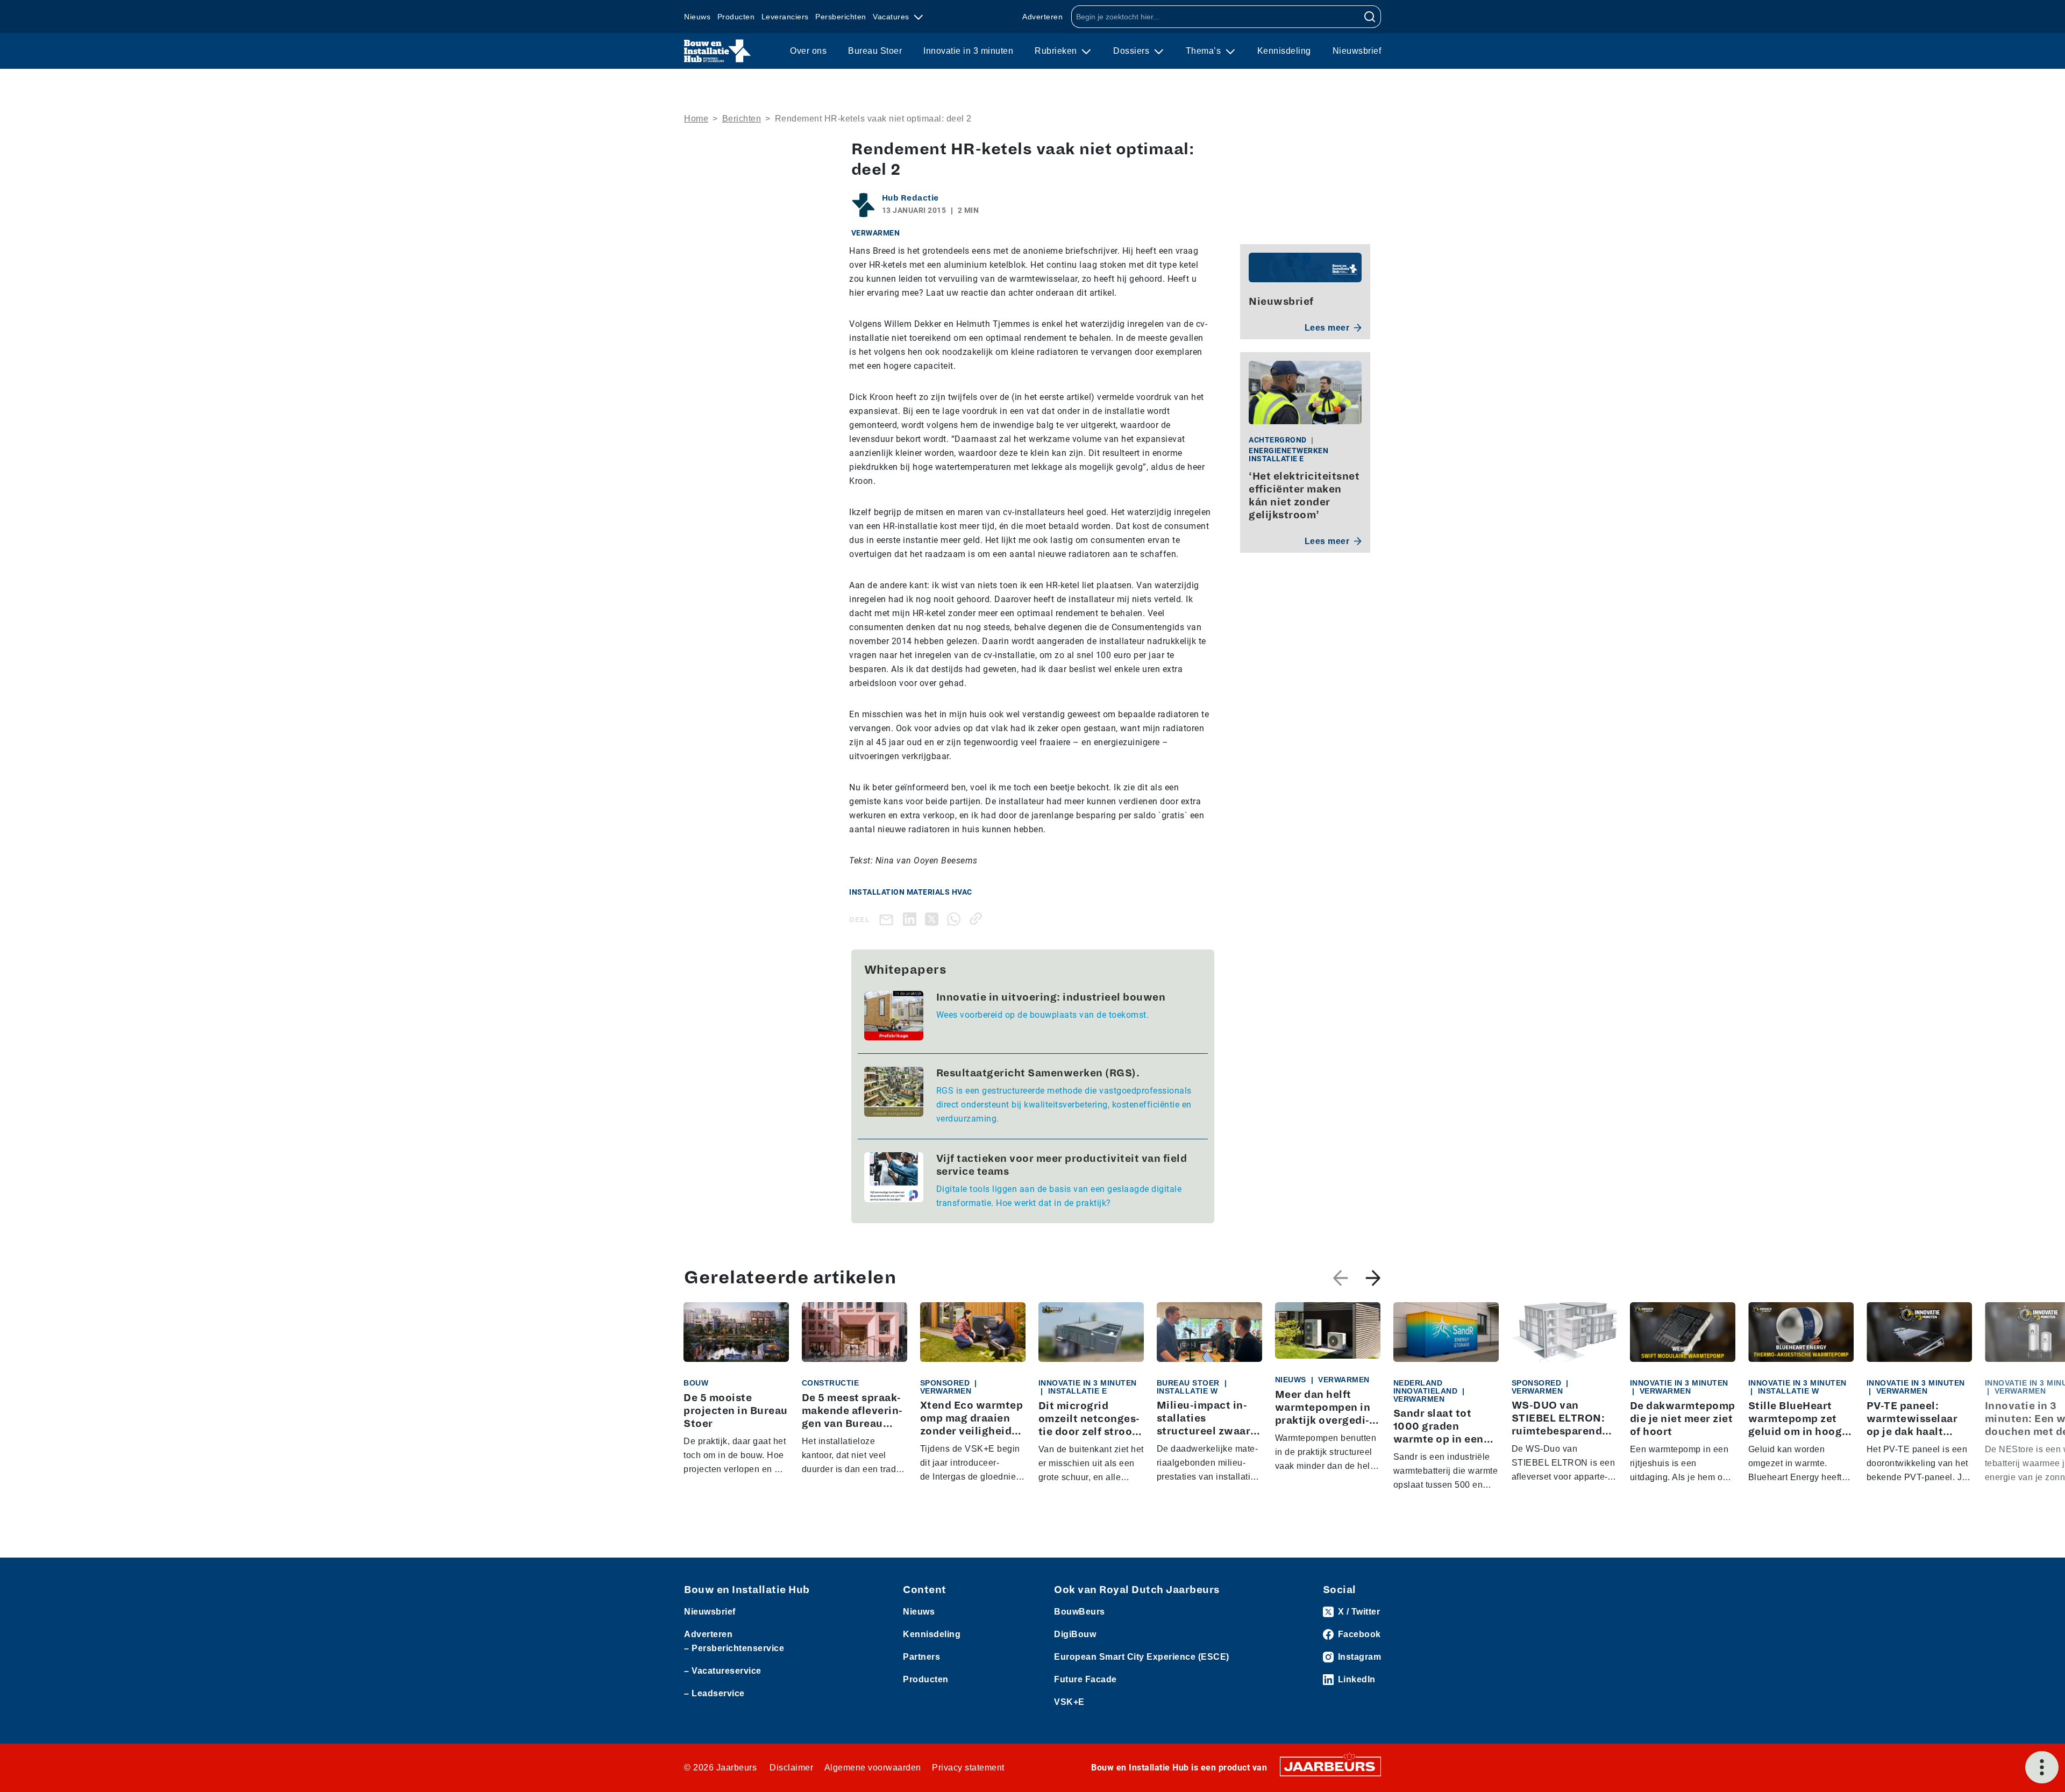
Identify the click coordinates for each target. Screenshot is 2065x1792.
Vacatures (892, 17)
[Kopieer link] (978, 919)
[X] (934, 919)
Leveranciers (785, 17)
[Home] (718, 51)
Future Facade (1085, 1679)
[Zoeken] (1370, 17)
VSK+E (1069, 1702)
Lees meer (1327, 328)
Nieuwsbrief (1357, 51)
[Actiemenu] (2042, 1767)
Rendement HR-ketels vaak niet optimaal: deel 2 (873, 119)
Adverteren (1042, 17)
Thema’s (1205, 51)
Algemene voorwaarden (873, 1768)
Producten (736, 17)
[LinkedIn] (912, 919)
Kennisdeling (1284, 51)
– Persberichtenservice (734, 1648)
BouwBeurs (1080, 1612)
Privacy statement (968, 1768)
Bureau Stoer (875, 51)
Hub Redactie (910, 198)
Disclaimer (791, 1768)
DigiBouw (1075, 1634)
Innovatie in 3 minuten (968, 51)
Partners (921, 1657)
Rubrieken (1057, 51)
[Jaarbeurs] (1330, 1765)
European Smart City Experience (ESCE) (1142, 1657)
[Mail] (888, 919)
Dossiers (1133, 51)
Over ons (808, 51)
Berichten (742, 119)
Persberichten (841, 17)
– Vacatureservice (723, 1671)
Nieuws (697, 17)
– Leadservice (714, 1693)
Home (696, 119)
